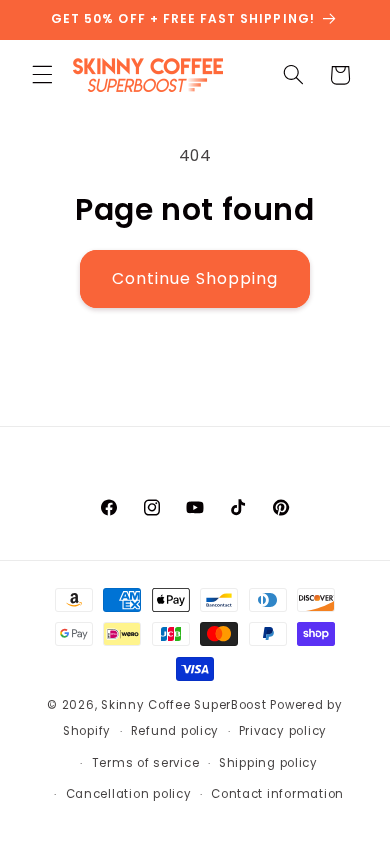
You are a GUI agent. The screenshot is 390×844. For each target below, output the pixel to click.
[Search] (293, 75)
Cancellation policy (129, 794)
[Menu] (42, 75)
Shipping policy (268, 763)
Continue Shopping (195, 278)
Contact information (277, 794)
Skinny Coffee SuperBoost (184, 705)
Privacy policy (283, 731)
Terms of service (146, 763)
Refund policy (175, 731)
